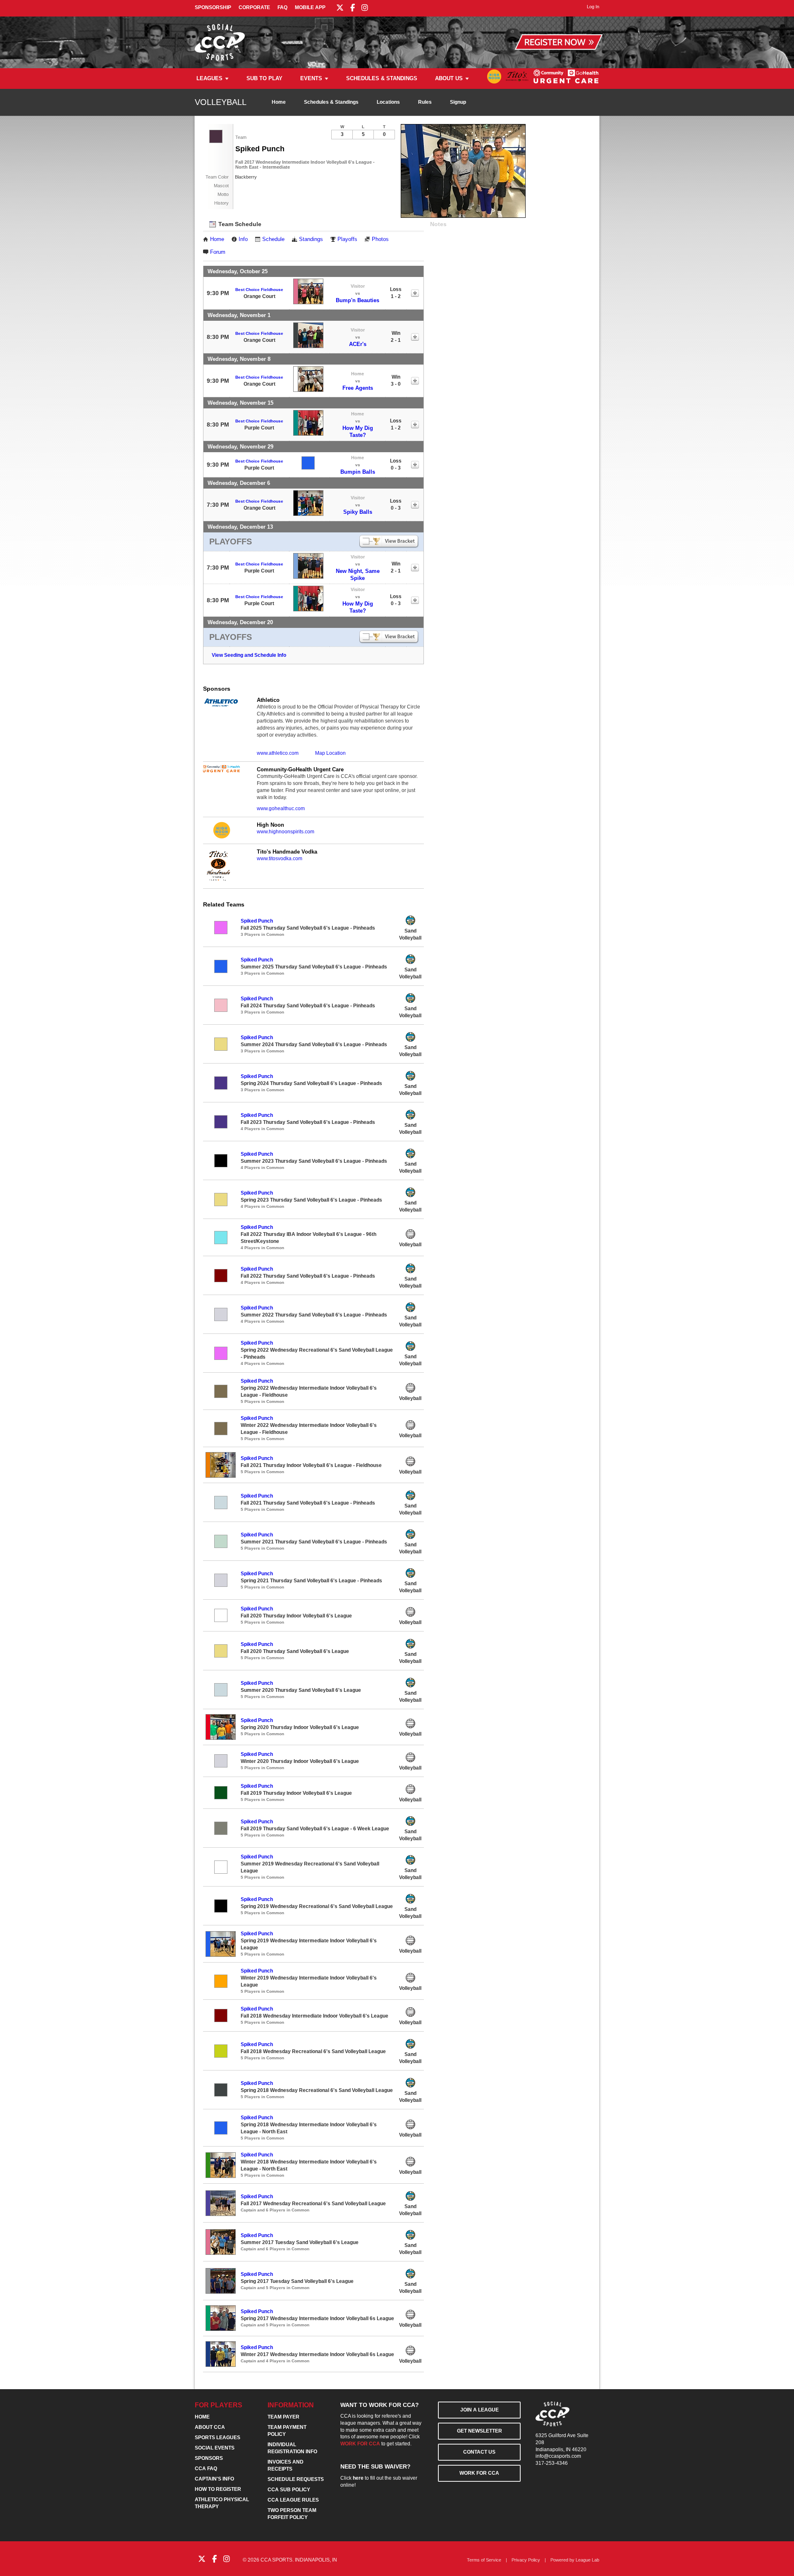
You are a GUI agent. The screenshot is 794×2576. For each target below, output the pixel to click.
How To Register (218, 2489)
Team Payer (283, 2417)
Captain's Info (214, 2479)
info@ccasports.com (558, 2456)
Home (279, 102)
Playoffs (347, 239)
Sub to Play (264, 78)
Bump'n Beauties (358, 300)
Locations (388, 102)
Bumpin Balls (358, 472)
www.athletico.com (278, 753)
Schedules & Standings (382, 78)
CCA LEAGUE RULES (293, 2500)
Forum (218, 252)
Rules (425, 102)
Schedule (273, 239)
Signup (458, 102)
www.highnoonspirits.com (286, 832)
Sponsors (209, 2458)
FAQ (282, 7)
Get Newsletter (480, 2431)
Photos (380, 239)
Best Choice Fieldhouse (259, 290)
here (358, 2478)
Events (311, 78)
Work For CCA (479, 2473)
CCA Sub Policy (289, 2490)
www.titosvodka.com (280, 859)
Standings (311, 239)
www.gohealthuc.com (281, 809)
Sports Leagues (218, 2438)
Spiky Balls (358, 512)
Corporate (254, 7)
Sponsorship (213, 7)
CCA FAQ (206, 2469)
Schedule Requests (296, 2479)
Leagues (209, 78)
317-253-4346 (552, 2463)
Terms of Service (484, 2560)
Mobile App (310, 7)
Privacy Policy (526, 2560)
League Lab (587, 2560)
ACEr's (358, 344)
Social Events (215, 2448)
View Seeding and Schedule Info (249, 655)
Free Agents (358, 388)
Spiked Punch (257, 921)
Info (243, 239)
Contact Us (479, 2452)
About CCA (210, 2427)
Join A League (480, 2410)
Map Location (330, 753)
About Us (449, 78)
